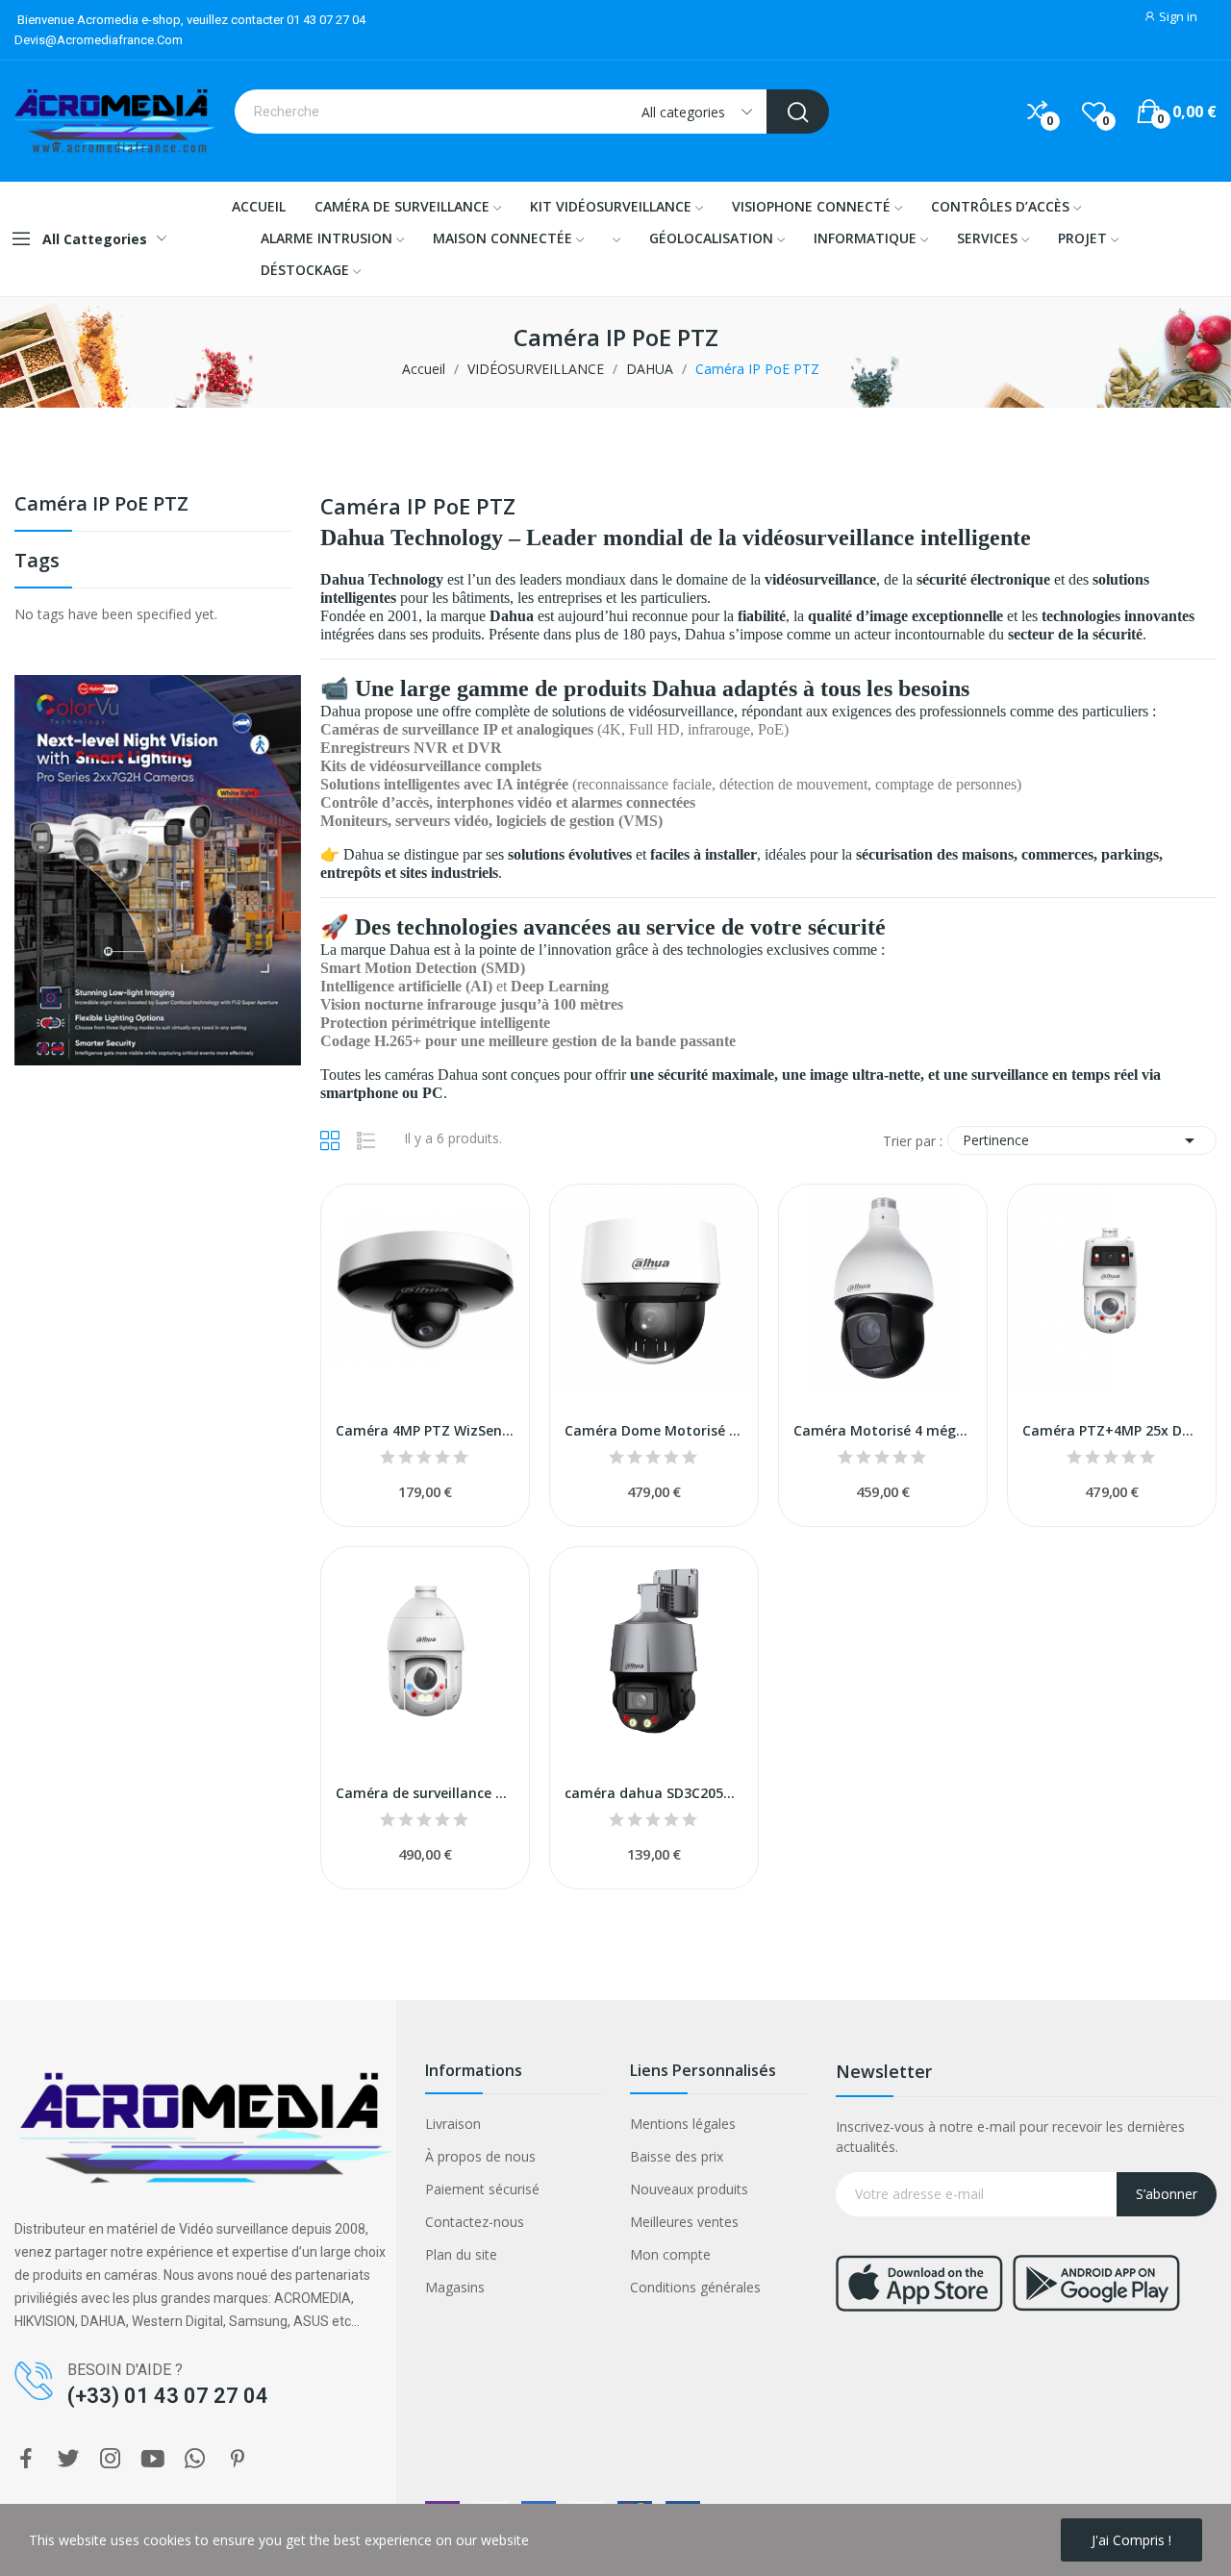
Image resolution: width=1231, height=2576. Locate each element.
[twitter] (68, 2459)
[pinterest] (238, 2459)
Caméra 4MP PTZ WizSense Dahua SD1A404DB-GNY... (425, 1430)
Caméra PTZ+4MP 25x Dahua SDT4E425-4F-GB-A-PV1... (1112, 1430)
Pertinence (1082, 1140)
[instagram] (111, 2459)
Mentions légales (683, 2124)
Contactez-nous (475, 2222)
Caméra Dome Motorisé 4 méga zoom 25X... (654, 1430)
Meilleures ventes (684, 2222)
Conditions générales (695, 2287)
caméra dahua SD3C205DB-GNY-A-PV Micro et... (654, 1793)
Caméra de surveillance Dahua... (425, 1793)
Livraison (453, 2124)
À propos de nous (480, 2156)
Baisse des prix (677, 2156)
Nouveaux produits (689, 2189)
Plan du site (461, 2254)
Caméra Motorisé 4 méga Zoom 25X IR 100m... (883, 1430)
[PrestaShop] (158, 869)
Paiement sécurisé (482, 2189)
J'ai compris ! (1131, 2540)
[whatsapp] (195, 2459)
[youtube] (153, 2459)
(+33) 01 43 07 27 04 (168, 2396)
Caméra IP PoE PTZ (101, 505)
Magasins (455, 2287)
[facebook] (26, 2459)
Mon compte (670, 2254)
